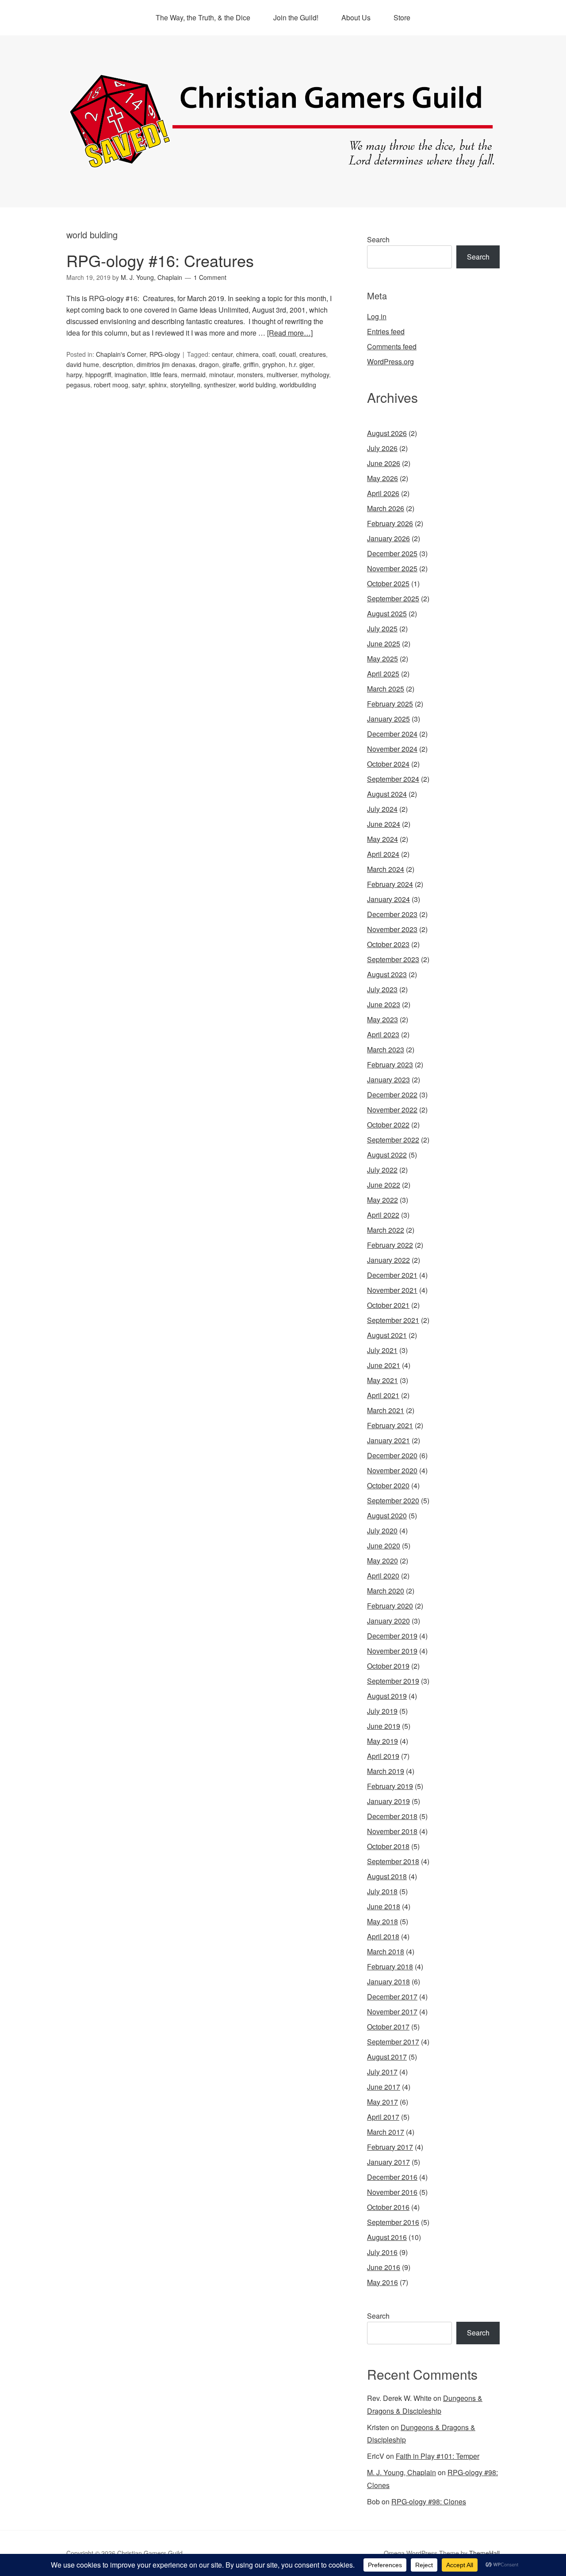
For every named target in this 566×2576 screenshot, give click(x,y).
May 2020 (382, 1561)
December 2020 (392, 1455)
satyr (138, 385)
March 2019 (386, 1771)
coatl (269, 354)
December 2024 (392, 734)
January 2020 (388, 1621)
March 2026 (386, 508)
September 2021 (393, 1320)
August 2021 (387, 1335)
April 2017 (383, 2117)
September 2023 (393, 959)
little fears (164, 375)
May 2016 (382, 2282)
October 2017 (388, 2027)
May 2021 (382, 1380)
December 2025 (392, 553)
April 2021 (383, 1395)
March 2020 (386, 1591)
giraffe (231, 364)
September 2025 (393, 598)
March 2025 (386, 689)
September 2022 (393, 1140)
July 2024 (382, 809)
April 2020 (383, 1576)
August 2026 (387, 433)
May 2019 (382, 1741)
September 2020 (393, 1500)
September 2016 (393, 2222)
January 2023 (388, 1080)
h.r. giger (301, 364)
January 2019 (388, 1801)
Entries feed (386, 331)
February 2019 (390, 1786)
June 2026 (384, 463)
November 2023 (392, 929)
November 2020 (392, 1470)
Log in (377, 316)
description (118, 364)
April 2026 (383, 493)
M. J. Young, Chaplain (402, 2472)
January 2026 (388, 538)
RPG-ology (165, 354)
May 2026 (382, 478)
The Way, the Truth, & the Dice (203, 17)
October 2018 (388, 1846)
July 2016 (382, 2252)
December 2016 (392, 2177)
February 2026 (390, 523)
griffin (251, 364)
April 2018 (383, 1936)
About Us (356, 17)
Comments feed (392, 346)
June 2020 (384, 1546)
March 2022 (386, 1230)
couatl (287, 354)
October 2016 (388, 2207)
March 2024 (386, 869)
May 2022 (382, 1200)
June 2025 (384, 644)
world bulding (257, 385)
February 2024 (390, 884)
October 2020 (388, 1485)
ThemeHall (484, 2553)
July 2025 (382, 629)
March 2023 (386, 1049)
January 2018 (388, 1982)
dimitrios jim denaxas (166, 364)
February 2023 (390, 1064)
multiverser (282, 375)
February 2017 (390, 2147)
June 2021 (384, 1365)
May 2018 (382, 1921)
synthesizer (220, 385)
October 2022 (388, 1125)
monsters (250, 375)
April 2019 (383, 1756)
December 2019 (392, 1636)
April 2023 (383, 1034)
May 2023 (382, 1019)
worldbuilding (298, 385)
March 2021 (386, 1410)
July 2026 (382, 448)
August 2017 (387, 2057)
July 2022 (382, 1170)
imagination (131, 375)
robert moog (111, 385)
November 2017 (392, 2012)
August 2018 (387, 1876)
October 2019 (388, 1666)
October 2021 (388, 1305)
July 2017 (382, 2072)
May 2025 (382, 659)
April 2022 (383, 1215)
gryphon (274, 364)
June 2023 (384, 1004)
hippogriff (98, 375)
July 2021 (382, 1350)
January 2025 (388, 719)
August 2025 (387, 613)
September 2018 (393, 1861)
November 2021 (392, 1290)
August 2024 (387, 794)
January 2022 (388, 1260)
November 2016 (392, 2192)
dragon (209, 364)
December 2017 (392, 1997)
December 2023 (392, 914)
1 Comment (210, 277)
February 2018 (390, 1966)
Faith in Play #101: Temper (438, 2456)
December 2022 (392, 1095)
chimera (247, 354)
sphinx (158, 385)
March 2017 (386, 2132)
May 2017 (382, 2102)
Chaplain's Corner (121, 354)
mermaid (193, 375)
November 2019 (392, 1651)
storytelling (185, 385)
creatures (313, 354)
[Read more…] (290, 333)
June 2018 (384, 1906)
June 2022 (384, 1185)
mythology (315, 375)
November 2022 (392, 1110)
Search (378, 239)
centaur (222, 354)
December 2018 (392, 1816)
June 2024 (384, 824)
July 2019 (382, 1711)
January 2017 (388, 2162)
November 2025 (392, 568)
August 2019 (387, 1696)
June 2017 (384, 2087)
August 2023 (387, 974)
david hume (83, 364)
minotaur (221, 375)
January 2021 (388, 1440)
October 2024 (388, 764)
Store (402, 17)
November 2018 (392, 1831)
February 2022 (390, 1245)
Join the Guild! (296, 17)
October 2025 (388, 583)
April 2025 (383, 674)
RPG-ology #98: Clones (429, 2501)
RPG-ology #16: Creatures (160, 260)
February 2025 (390, 704)
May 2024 (382, 839)
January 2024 (388, 899)
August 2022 (387, 1155)
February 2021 (390, 1425)
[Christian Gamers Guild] (283, 164)
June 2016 (384, 2267)
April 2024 (383, 854)
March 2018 (386, 1951)
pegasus (78, 385)
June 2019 (384, 1726)
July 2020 (382, 1531)
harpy (74, 375)
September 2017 (393, 2042)
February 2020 (390, 1606)
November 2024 (392, 749)
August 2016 (387, 2237)
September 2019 (393, 1681)
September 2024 (393, 779)
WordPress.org (390, 361)
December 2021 (392, 1275)
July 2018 (382, 1891)
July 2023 (382, 989)
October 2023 (388, 944)
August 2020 (387, 1515)
